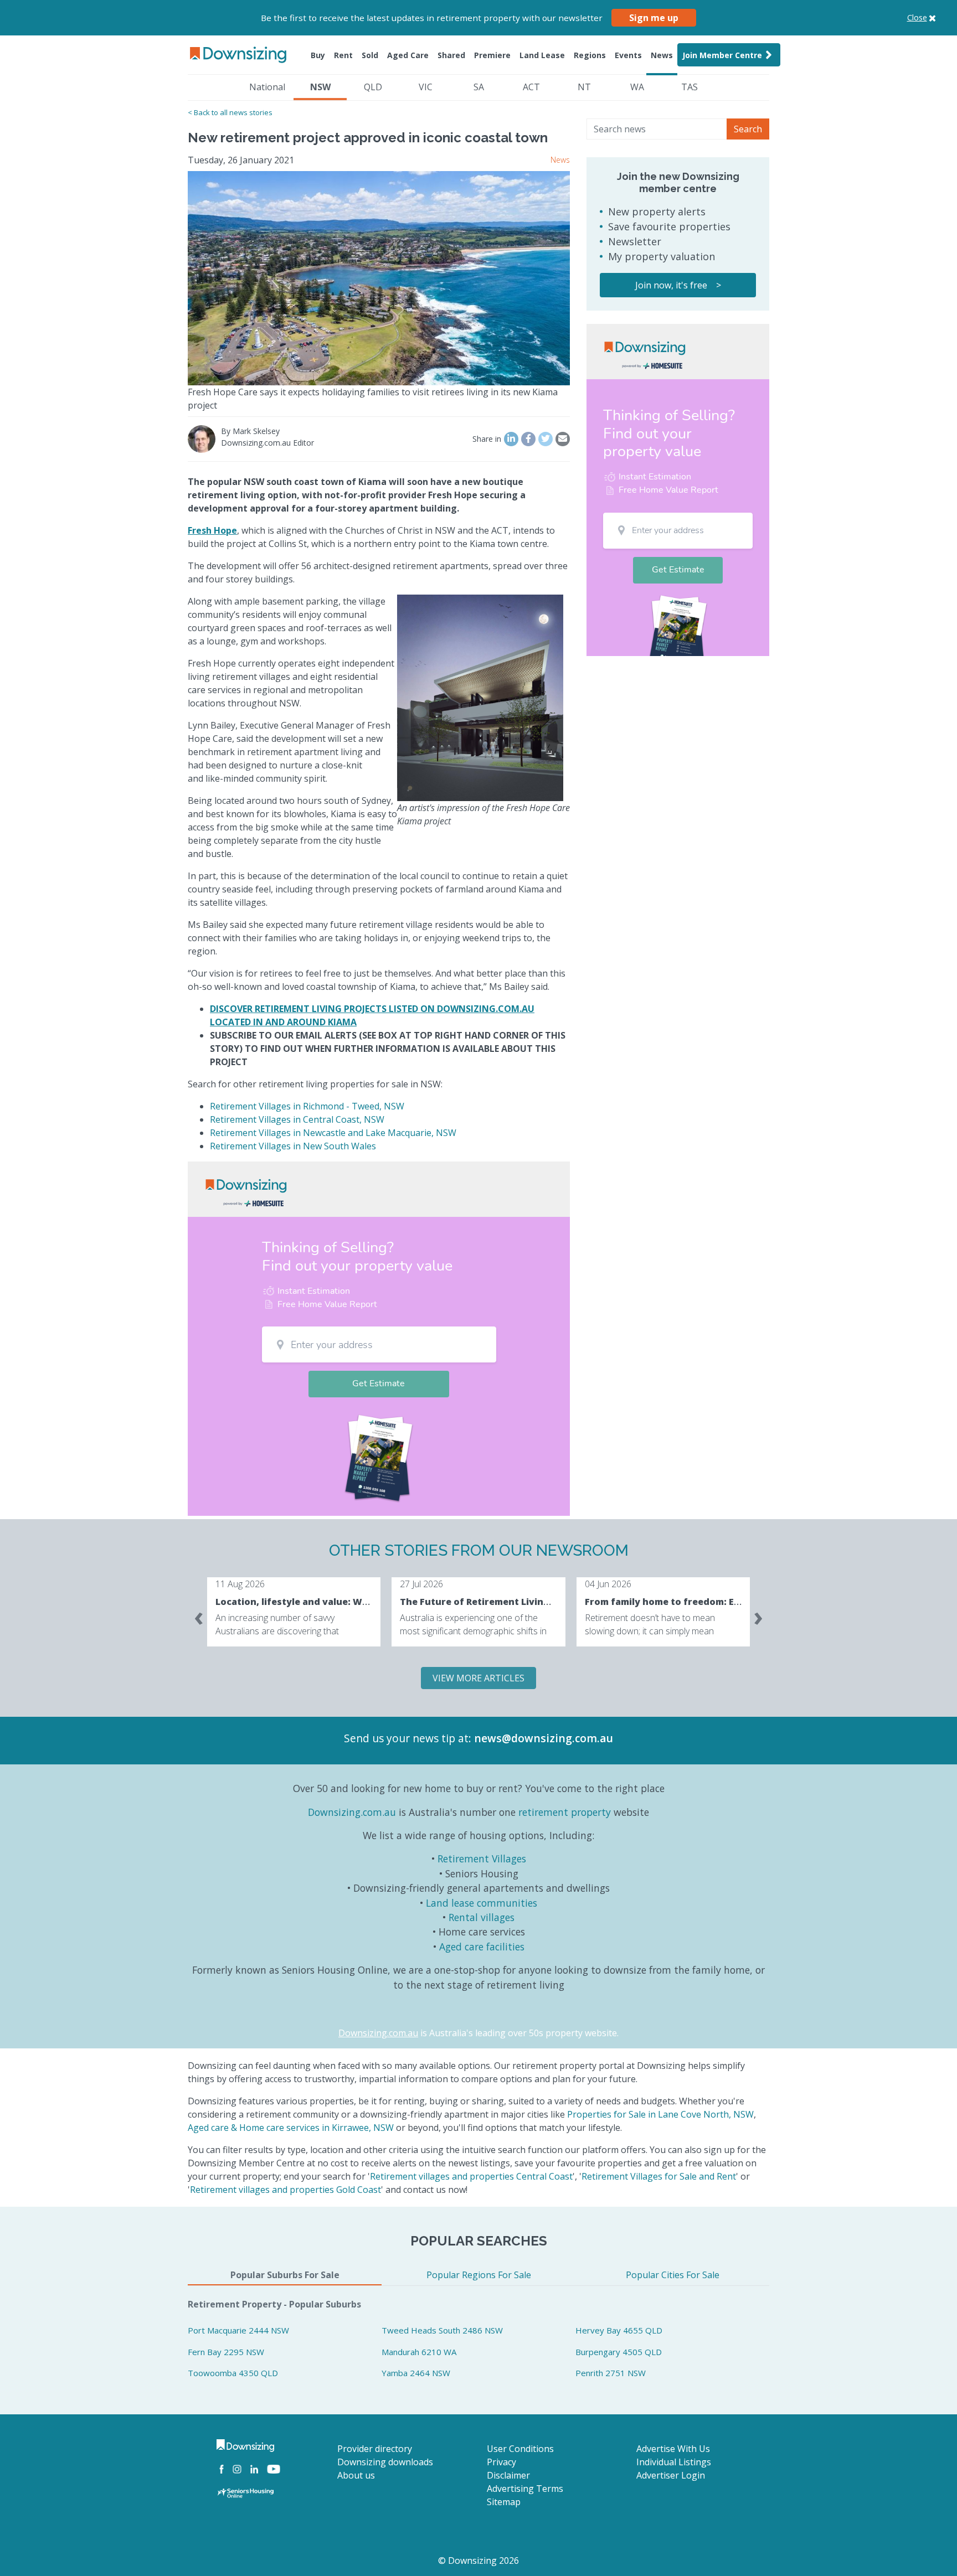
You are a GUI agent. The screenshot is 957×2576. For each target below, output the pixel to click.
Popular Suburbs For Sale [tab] (285, 2275)
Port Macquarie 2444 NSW (238, 2330)
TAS (690, 87)
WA (637, 87)
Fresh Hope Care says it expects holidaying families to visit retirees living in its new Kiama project (373, 399)
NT (584, 87)
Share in (487, 439)
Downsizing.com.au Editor (267, 443)
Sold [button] (370, 55)
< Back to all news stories (230, 112)
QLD (373, 87)
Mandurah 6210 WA (419, 2352)
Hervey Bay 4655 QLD (619, 2330)
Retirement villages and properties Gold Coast (285, 2190)
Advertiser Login (671, 2475)
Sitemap (504, 2502)
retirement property (565, 1812)
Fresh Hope (212, 530)
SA (479, 87)
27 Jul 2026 (421, 1584)
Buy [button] (318, 55)
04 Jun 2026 (608, 1584)
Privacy (501, 2462)
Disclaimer (508, 2475)
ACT (531, 87)
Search (748, 129)
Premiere (492, 55)
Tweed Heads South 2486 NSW (442, 2330)
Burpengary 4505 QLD (619, 2352)
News (662, 55)
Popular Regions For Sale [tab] (479, 2275)
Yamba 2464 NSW (416, 2373)
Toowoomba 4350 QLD (233, 2373)
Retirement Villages (482, 1859)
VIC (426, 87)
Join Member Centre (722, 55)
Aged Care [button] (408, 55)
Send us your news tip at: (408, 1738)
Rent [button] (343, 55)
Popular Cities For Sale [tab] (673, 2275)
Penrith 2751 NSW (611, 2373)
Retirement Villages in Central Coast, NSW (297, 1119)
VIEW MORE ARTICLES (478, 1678)
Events (628, 55)
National (267, 87)
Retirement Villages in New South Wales (293, 1146)
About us (356, 2475)
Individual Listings (674, 2462)
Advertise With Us (673, 2449)
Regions (590, 55)
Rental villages (482, 1917)
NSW (320, 87)
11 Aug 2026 (240, 1584)
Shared (451, 55)
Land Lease (542, 55)
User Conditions (520, 2449)
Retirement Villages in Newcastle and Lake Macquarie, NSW (333, 1133)
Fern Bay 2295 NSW (226, 2352)
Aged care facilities (482, 1947)
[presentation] (199, 1616)
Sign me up (654, 18)
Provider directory (375, 2449)
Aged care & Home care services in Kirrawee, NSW (291, 2128)
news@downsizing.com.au (544, 1738)
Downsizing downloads (385, 2462)
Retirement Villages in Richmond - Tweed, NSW (307, 1106)
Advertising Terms (525, 2489)
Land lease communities (482, 1903)
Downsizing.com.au (352, 1812)
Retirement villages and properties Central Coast (471, 2176)
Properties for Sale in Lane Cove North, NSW (660, 2114)
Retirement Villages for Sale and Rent (659, 2176)
